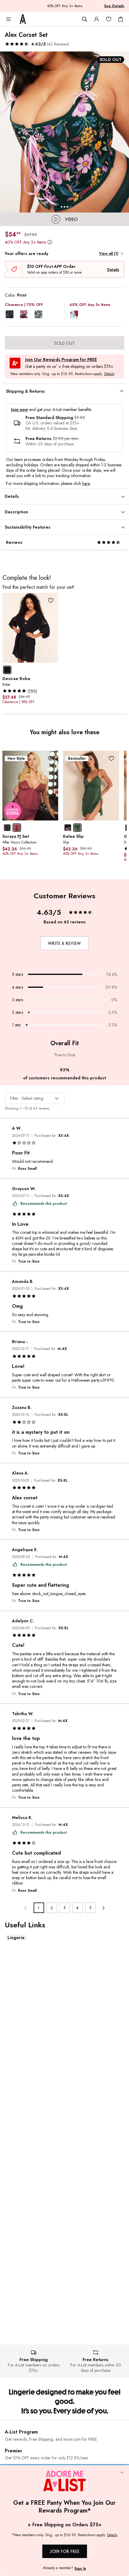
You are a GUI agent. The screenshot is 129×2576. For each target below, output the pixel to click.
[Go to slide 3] (64, 207)
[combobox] (35, 1098)
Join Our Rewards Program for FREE (61, 360)
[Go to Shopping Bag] (121, 19)
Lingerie (16, 1938)
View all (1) (109, 254)
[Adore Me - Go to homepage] (23, 19)
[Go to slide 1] (58, 207)
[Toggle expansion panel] (122, 391)
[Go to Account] (97, 19)
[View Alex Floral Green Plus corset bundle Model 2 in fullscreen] (64, 132)
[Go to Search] (85, 19)
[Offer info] (50, 242)
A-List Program (21, 2432)
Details (113, 270)
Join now (19, 410)
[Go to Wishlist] (109, 19)
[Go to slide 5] (70, 207)
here (86, 483)
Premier (13, 2451)
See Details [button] (114, 6)
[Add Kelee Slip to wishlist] (111, 758)
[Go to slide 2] (61, 207)
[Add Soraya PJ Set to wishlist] (51, 758)
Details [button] (109, 374)
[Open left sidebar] (8, 19)
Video (71, 219)
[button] (37, 44)
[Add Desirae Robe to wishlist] (51, 601)
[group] (64, 132)
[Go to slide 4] (67, 207)
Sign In (80, 2569)
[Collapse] (122, 2473)
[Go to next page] (103, 1908)
